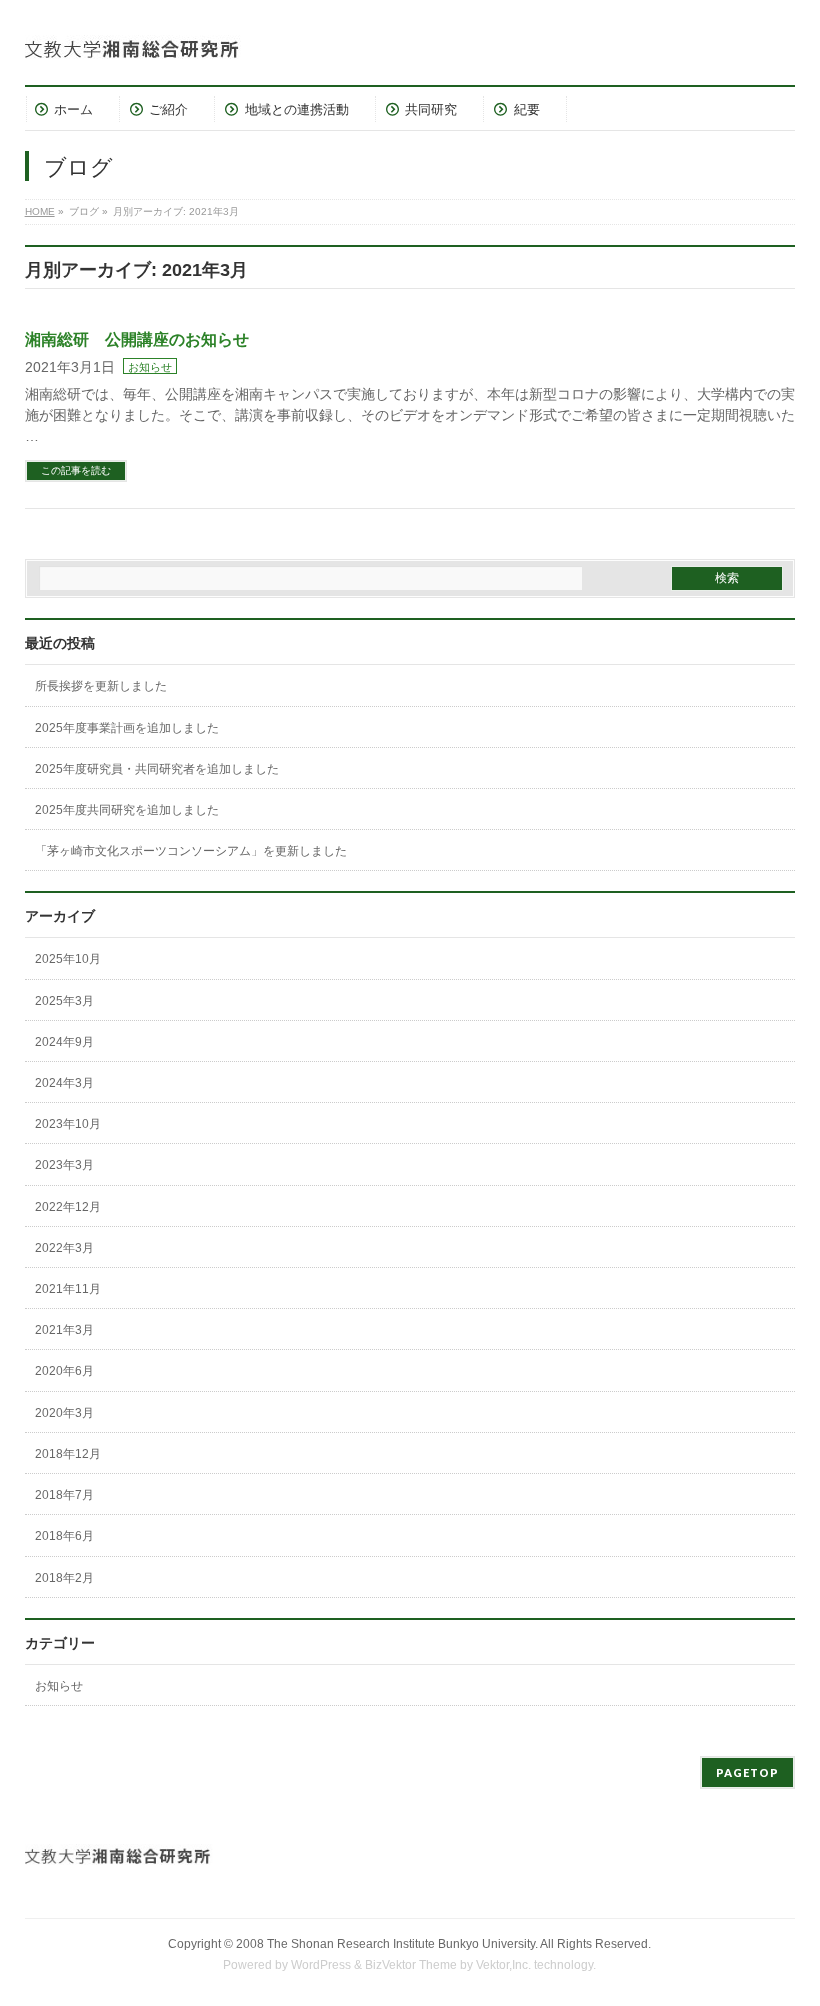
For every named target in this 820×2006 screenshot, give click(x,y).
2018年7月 (64, 1495)
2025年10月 (68, 959)
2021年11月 (68, 1289)
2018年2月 (64, 1578)
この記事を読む (76, 470)
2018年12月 (68, 1454)
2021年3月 (64, 1330)
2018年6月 (64, 1536)
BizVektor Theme (411, 1965)
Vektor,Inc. (503, 1965)
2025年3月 (64, 1001)
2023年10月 (68, 1124)
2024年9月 (64, 1042)
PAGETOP (747, 1772)
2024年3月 (64, 1083)
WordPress (321, 1965)
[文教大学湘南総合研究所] (175, 42)
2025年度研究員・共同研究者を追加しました (157, 769)
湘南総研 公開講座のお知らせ (137, 339)
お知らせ (150, 367)
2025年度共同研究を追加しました (127, 810)
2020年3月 (64, 1413)
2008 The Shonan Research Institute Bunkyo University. (387, 1944)
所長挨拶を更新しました (101, 686)
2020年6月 (64, 1371)
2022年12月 (68, 1207)
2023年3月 (64, 1165)
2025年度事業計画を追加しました (127, 728)
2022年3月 (64, 1248)
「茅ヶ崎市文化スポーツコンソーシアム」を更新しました (191, 851)
